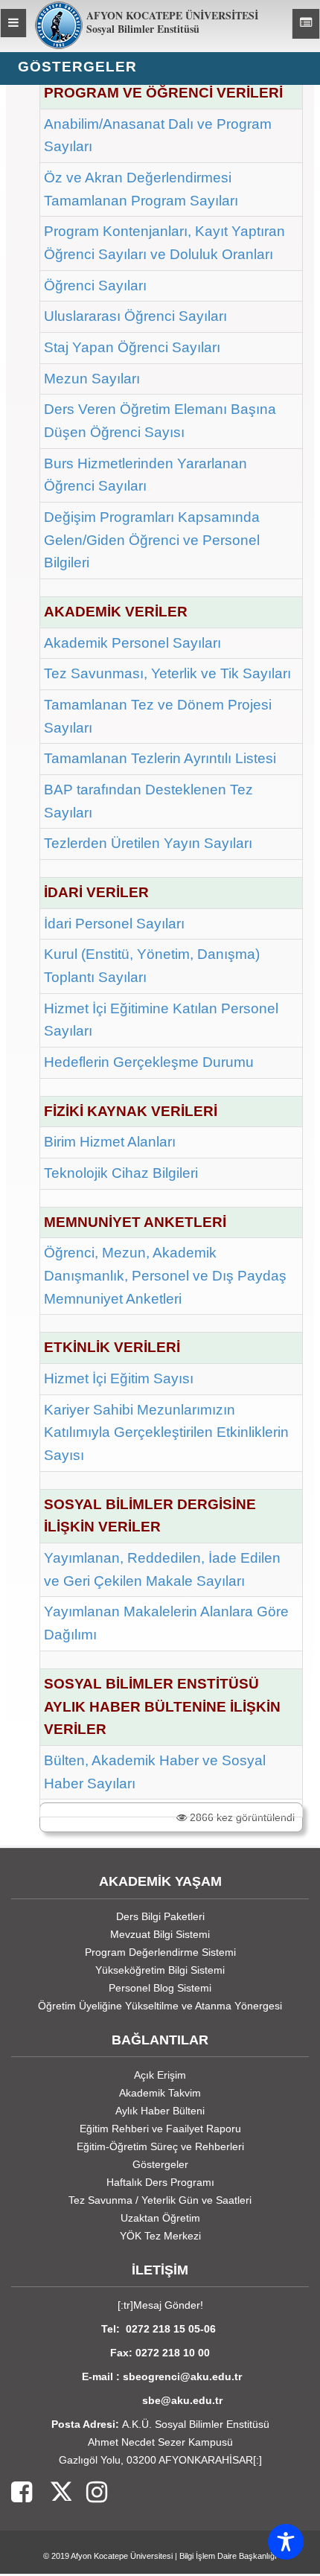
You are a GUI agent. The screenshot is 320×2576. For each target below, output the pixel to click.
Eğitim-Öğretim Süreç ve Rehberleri (160, 2146)
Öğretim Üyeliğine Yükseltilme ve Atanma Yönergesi (160, 2006)
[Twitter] (52, 2493)
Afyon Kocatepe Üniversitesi (122, 2556)
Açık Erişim (160, 2075)
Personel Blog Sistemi (160, 1988)
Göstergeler (160, 2164)
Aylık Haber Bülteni (160, 2111)
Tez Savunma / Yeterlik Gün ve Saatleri (160, 2200)
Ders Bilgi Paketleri (160, 1916)
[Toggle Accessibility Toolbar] (286, 2542)
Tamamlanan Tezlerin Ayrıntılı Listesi (160, 758)
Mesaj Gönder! (168, 2305)
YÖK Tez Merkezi (160, 2236)
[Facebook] (22, 2493)
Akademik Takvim (160, 2093)
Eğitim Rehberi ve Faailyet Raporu (160, 2129)
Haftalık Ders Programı (160, 2182)
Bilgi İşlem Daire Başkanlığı (228, 2556)
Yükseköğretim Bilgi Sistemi (160, 1970)
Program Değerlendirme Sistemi (160, 1952)
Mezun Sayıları (92, 379)
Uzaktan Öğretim (160, 2218)
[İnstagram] (89, 2493)
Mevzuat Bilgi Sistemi (160, 1934)
